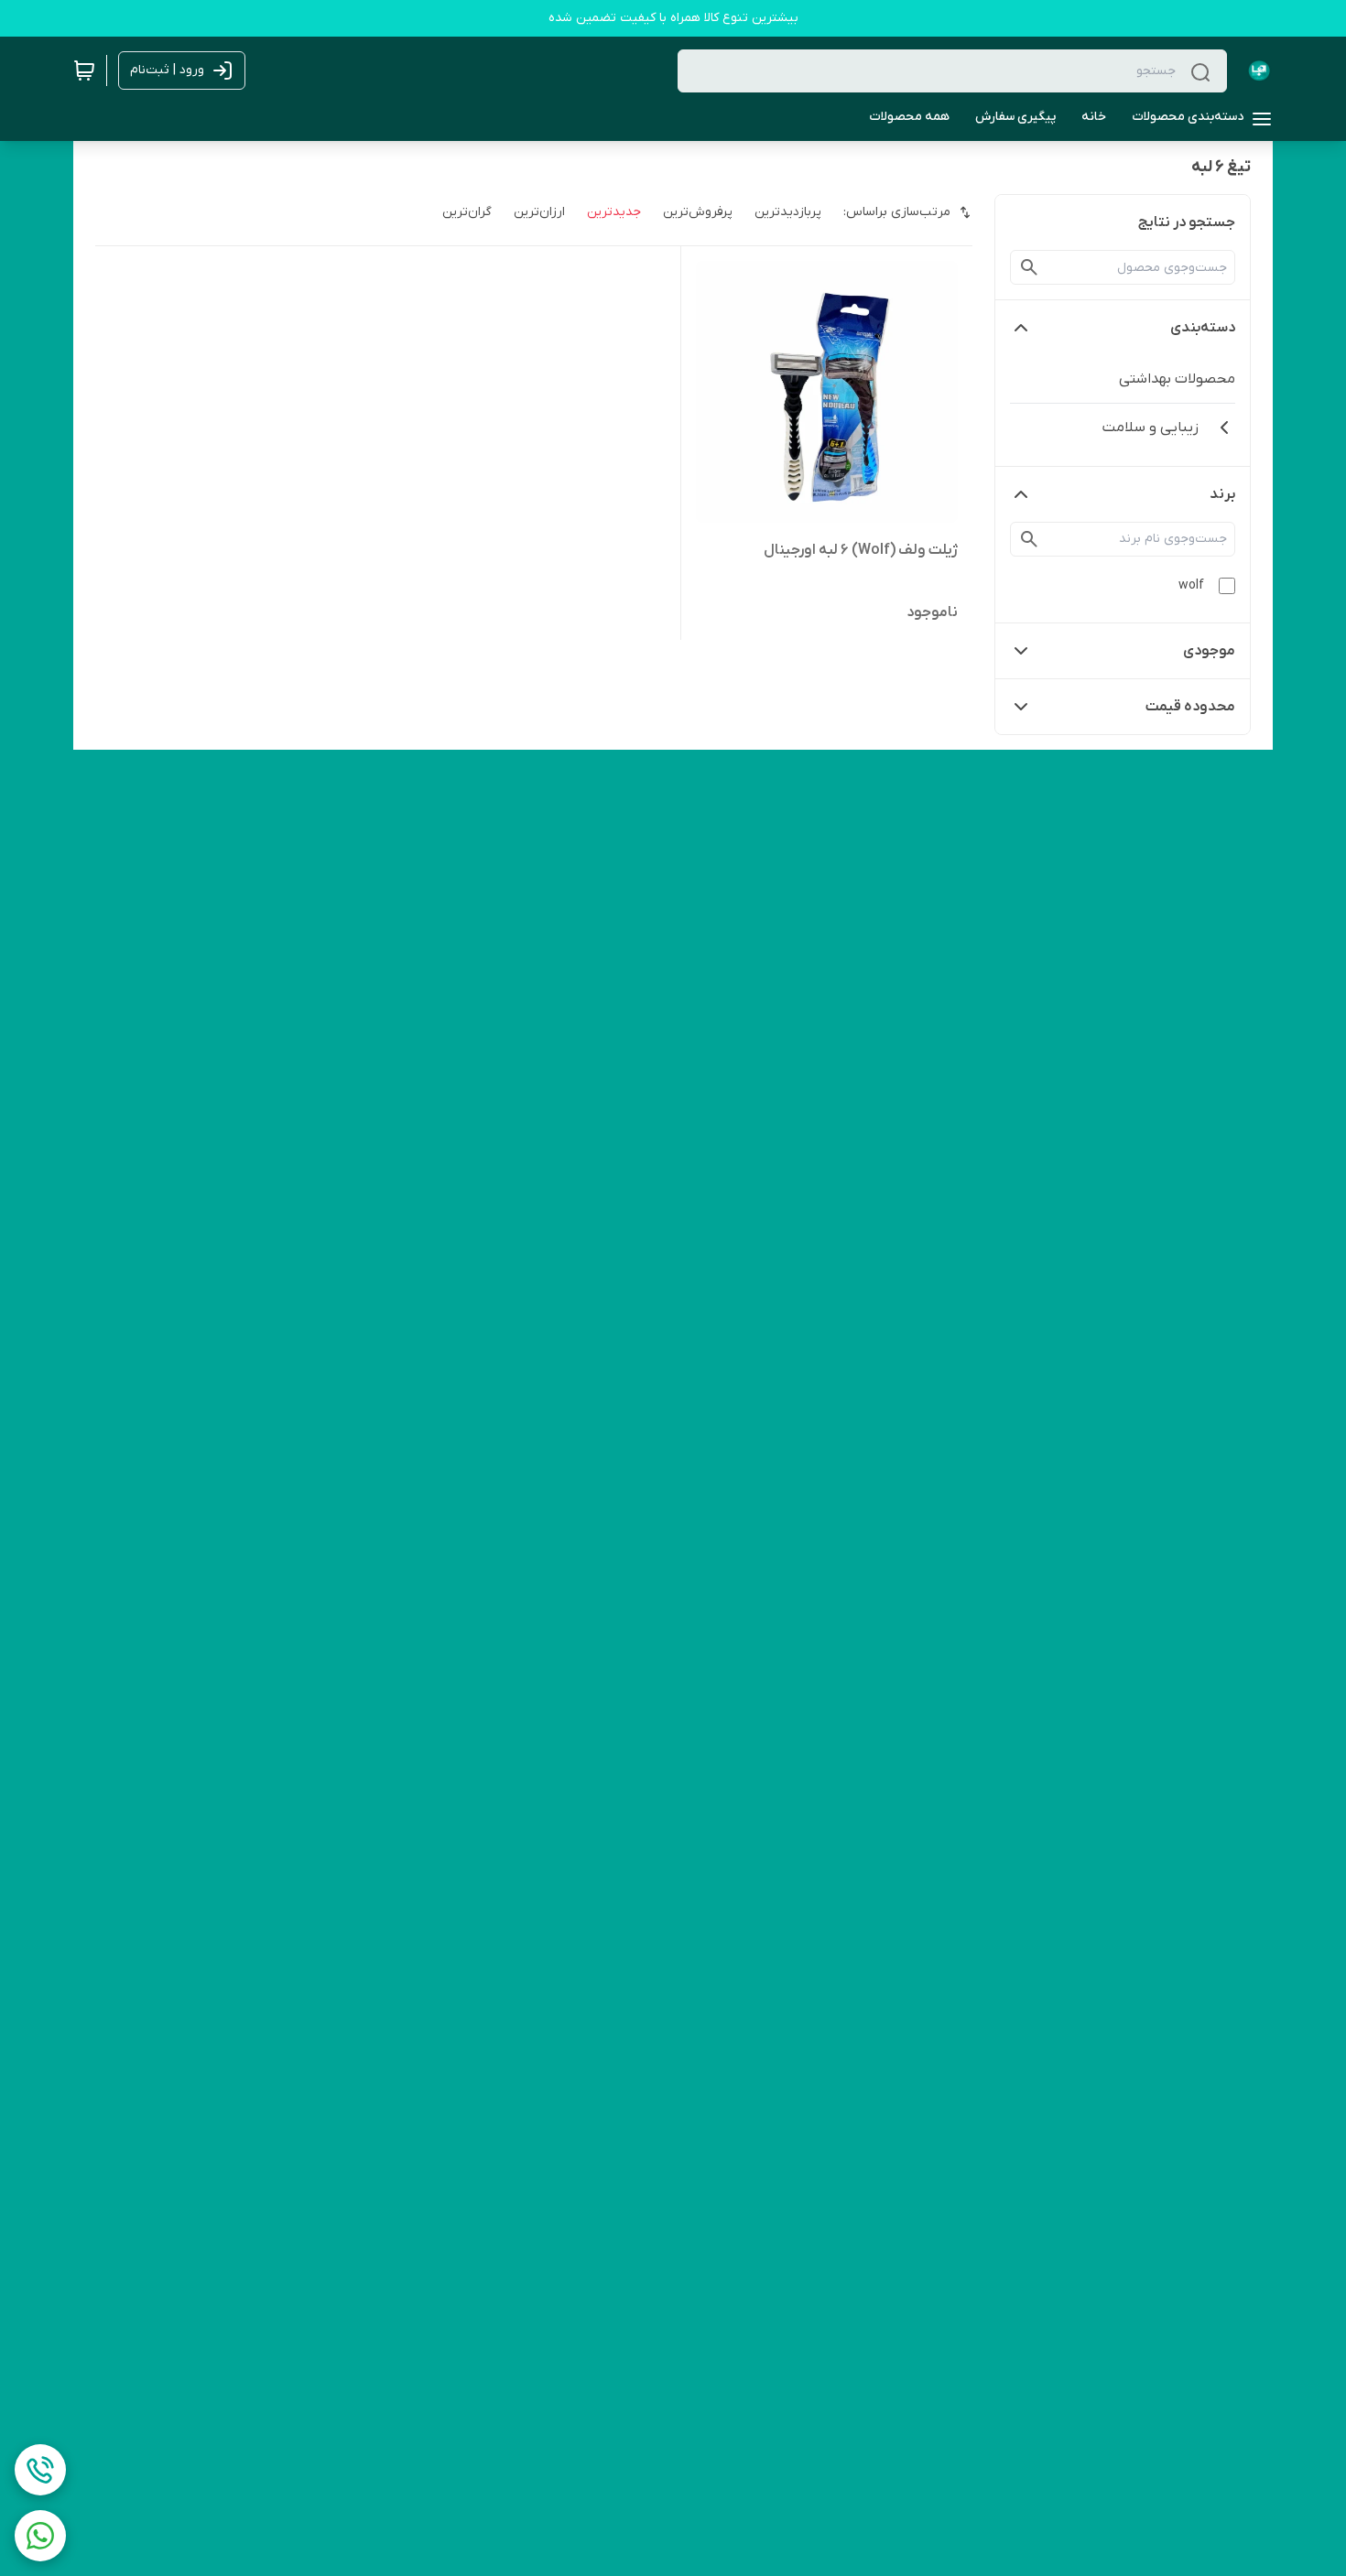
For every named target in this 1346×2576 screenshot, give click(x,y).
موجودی (1209, 651)
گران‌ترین (467, 212)
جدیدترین (614, 212)
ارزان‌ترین (539, 212)
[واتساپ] (40, 2536)
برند (1222, 494)
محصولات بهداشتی (1177, 379)
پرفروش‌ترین (698, 212)
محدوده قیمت (1190, 707)
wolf (1191, 585)
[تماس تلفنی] (40, 2470)
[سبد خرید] (84, 70)
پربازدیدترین (788, 212)
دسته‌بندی (1203, 328)
